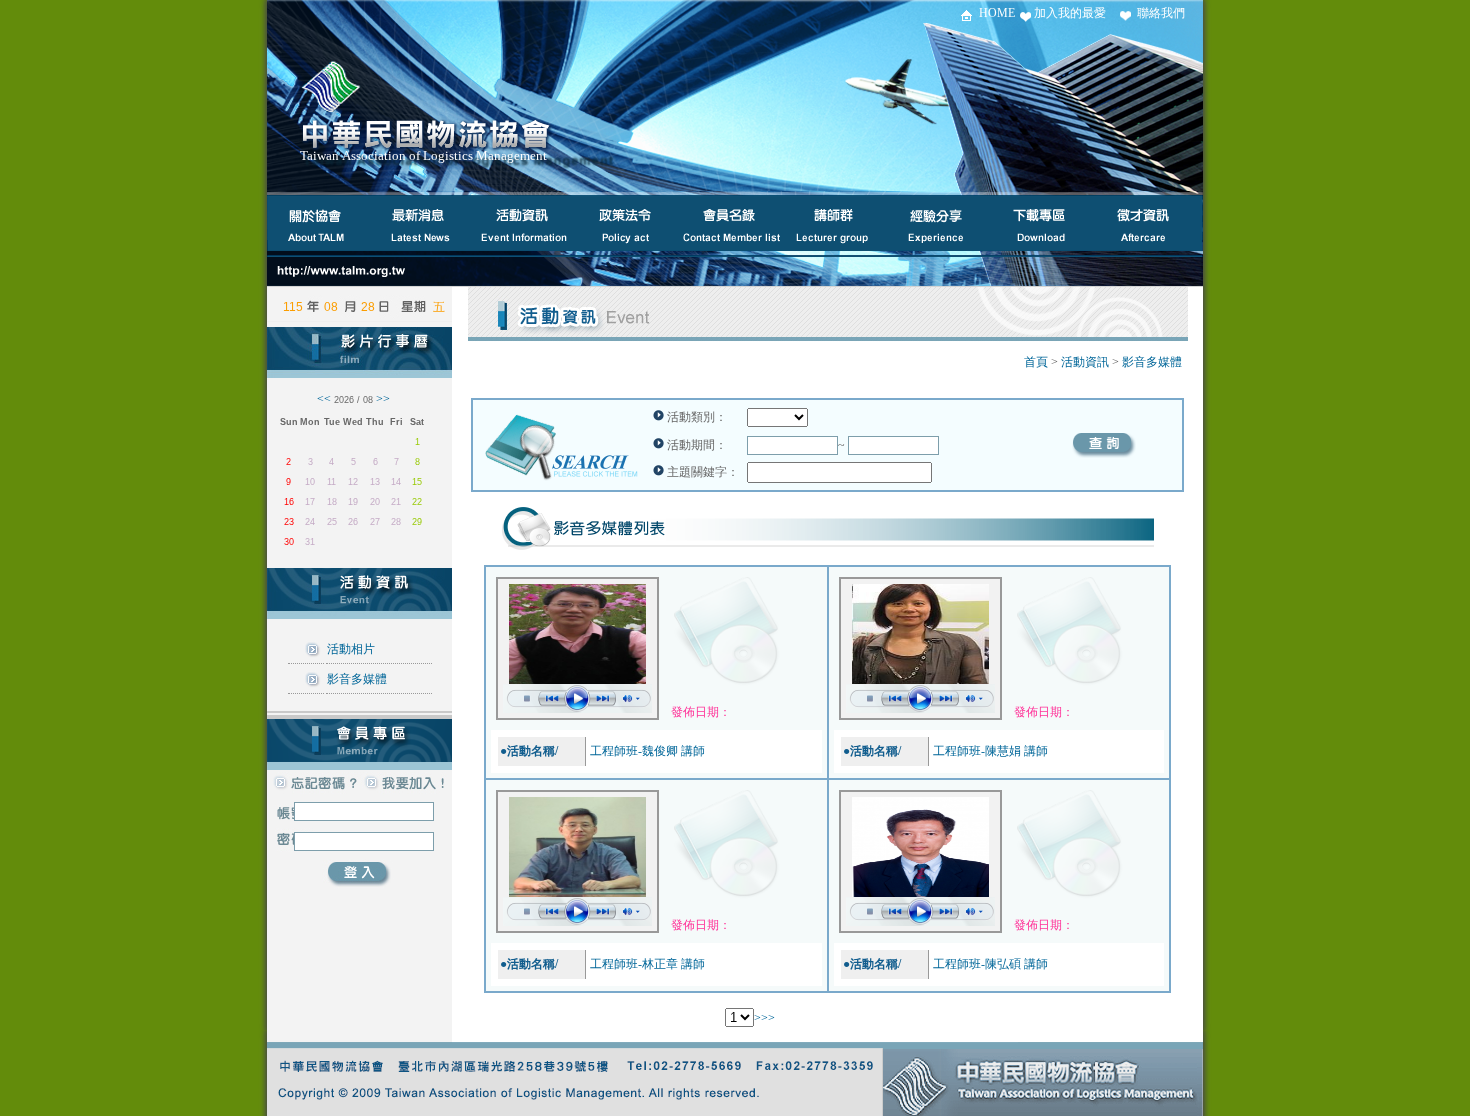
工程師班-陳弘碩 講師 (990, 964)
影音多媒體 (357, 679)
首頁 (1036, 362)
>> (768, 1018)
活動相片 (351, 649)
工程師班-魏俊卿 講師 (647, 751)
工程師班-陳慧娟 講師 (990, 751)
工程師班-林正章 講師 (647, 964)
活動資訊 (1085, 362)
